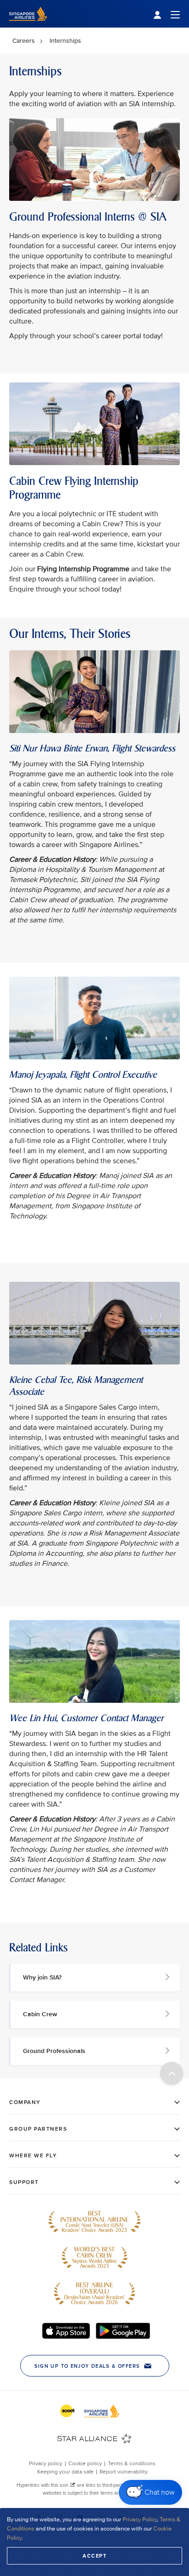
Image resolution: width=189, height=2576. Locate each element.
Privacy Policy (140, 2519)
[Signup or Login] (167, 14)
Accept (94, 2556)
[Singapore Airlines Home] (28, 26)
